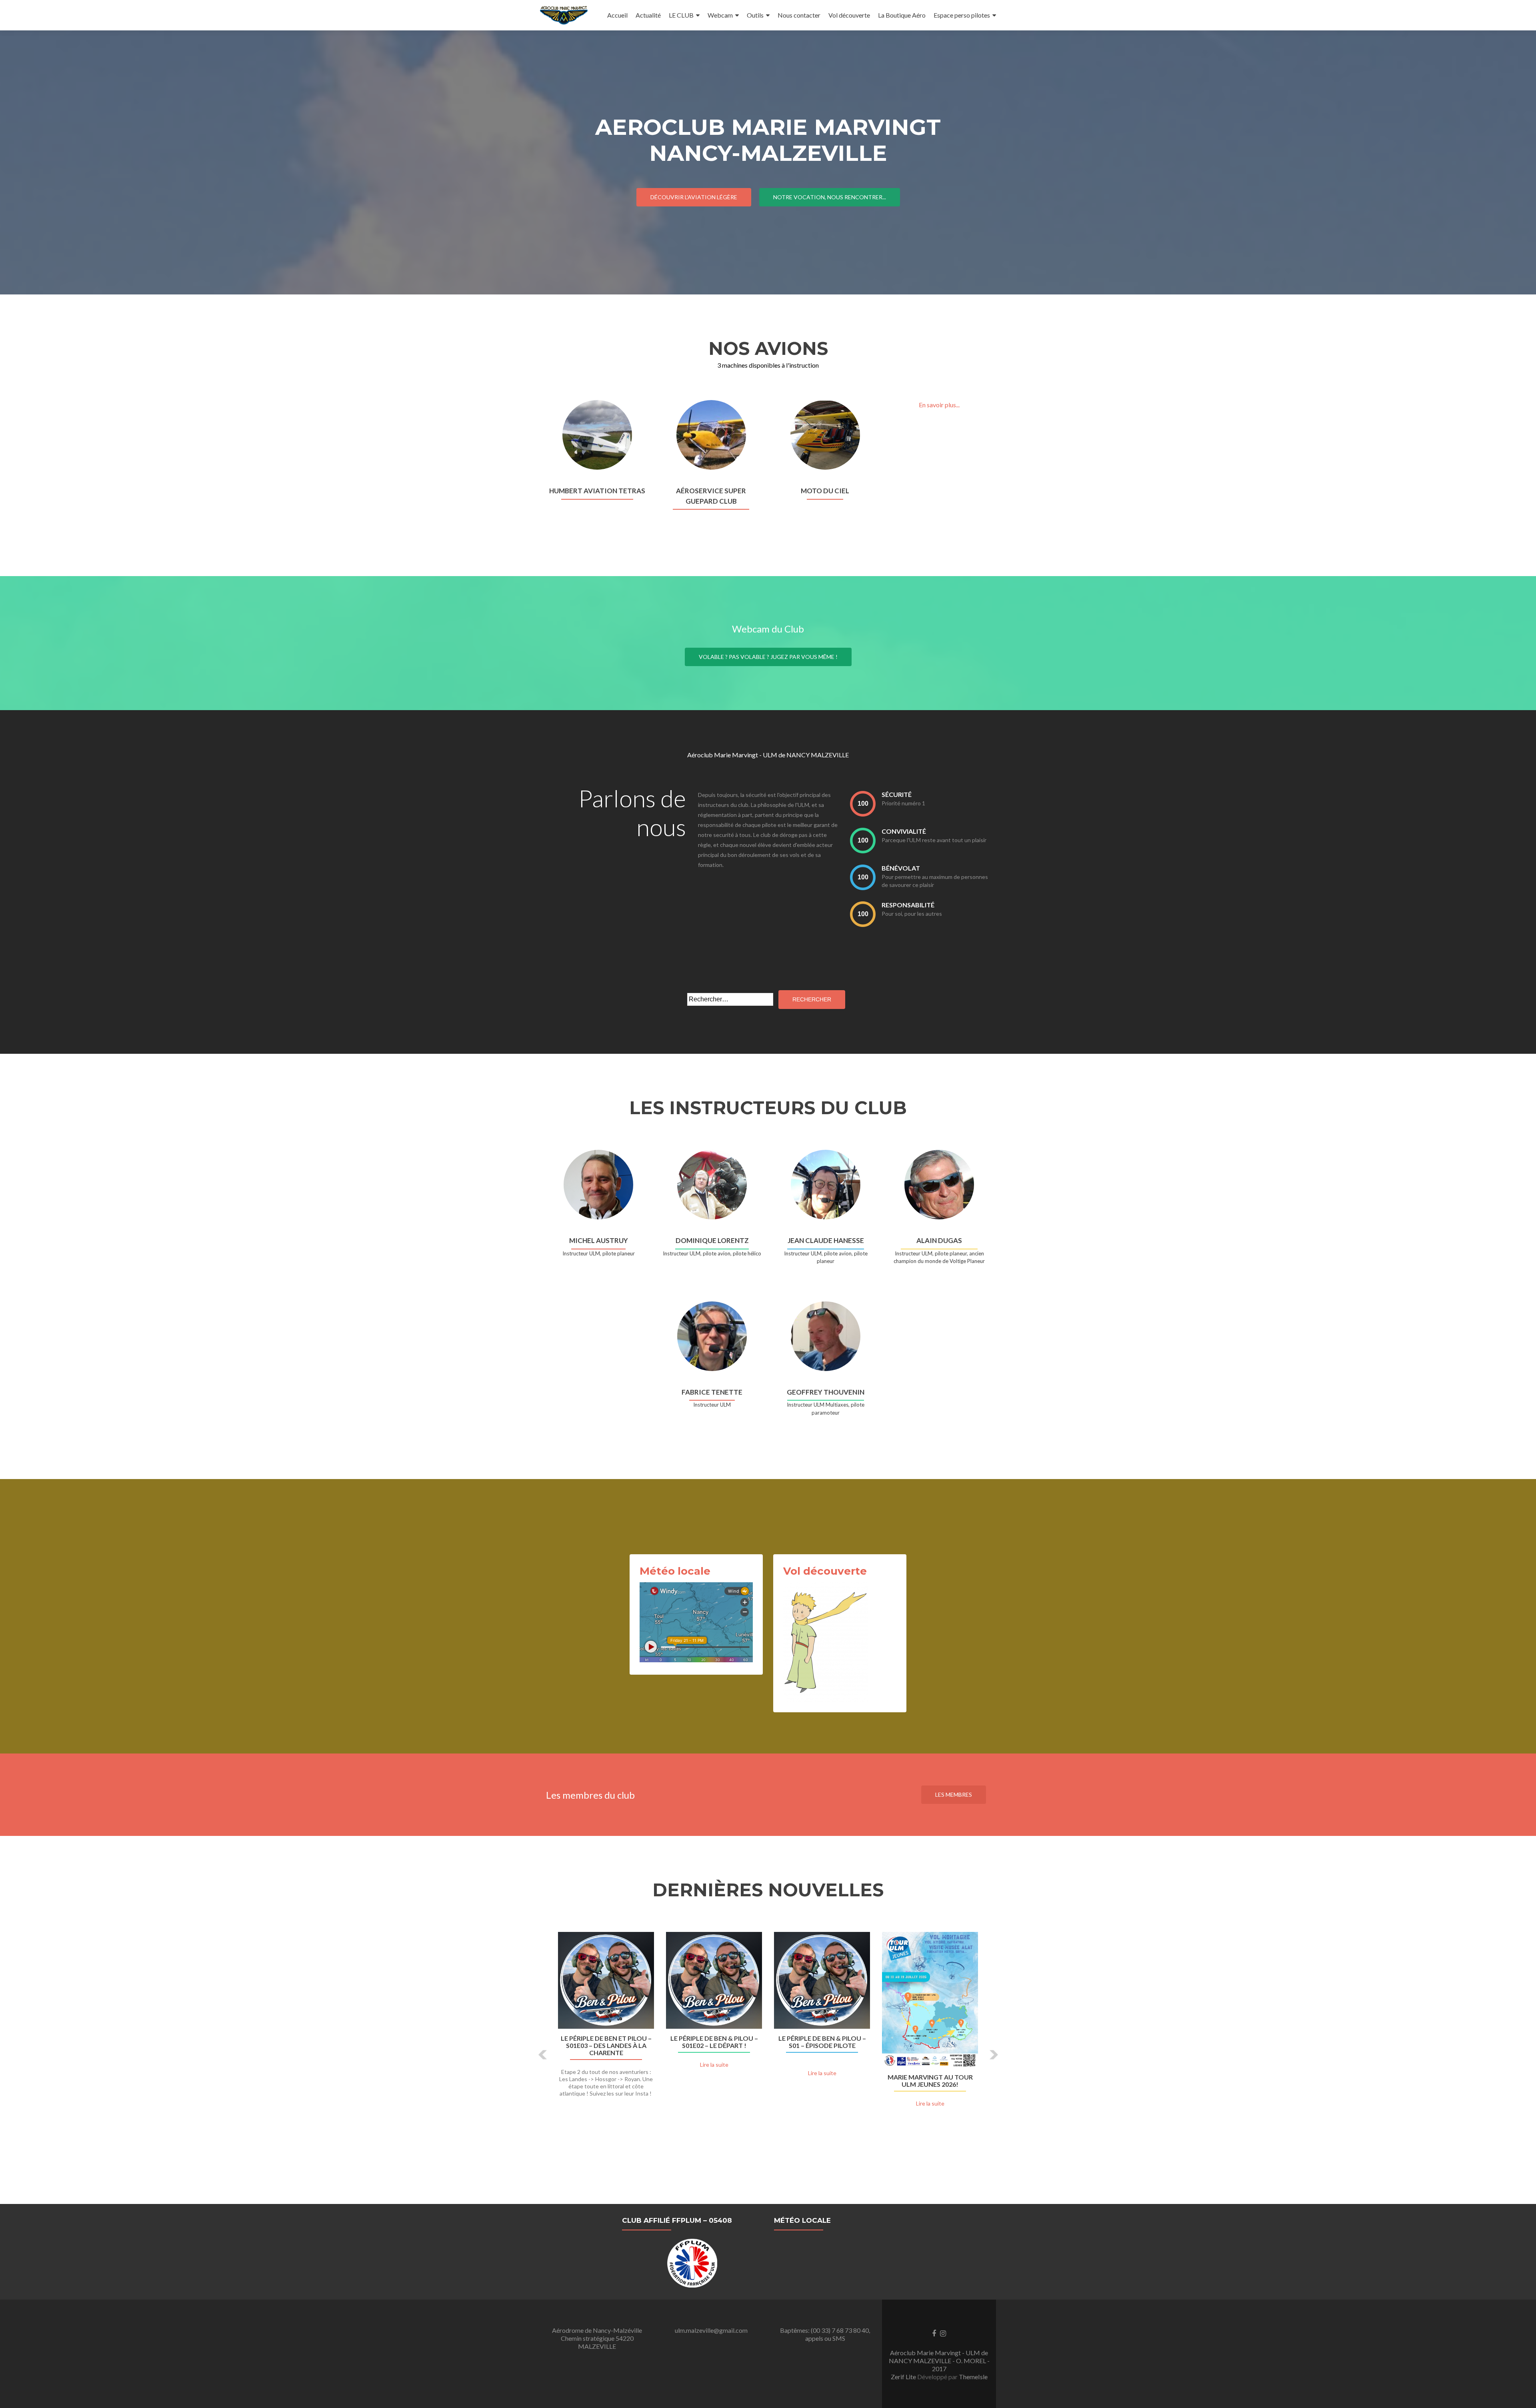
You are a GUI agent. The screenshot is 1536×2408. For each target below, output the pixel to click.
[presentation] (863, 804)
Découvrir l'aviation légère (694, 197)
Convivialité (904, 831)
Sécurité (897, 794)
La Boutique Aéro (902, 15)
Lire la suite (714, 2065)
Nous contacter (799, 15)
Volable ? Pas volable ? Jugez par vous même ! (768, 657)
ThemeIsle (973, 2377)
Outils (755, 15)
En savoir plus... (939, 405)
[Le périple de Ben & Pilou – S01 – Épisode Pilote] (822, 1980)
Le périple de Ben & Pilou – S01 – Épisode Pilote (822, 2042)
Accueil (617, 15)
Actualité (648, 15)
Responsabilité (908, 905)
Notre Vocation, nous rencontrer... (830, 197)
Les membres (954, 1794)
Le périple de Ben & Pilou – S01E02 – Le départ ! (714, 2042)
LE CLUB (681, 15)
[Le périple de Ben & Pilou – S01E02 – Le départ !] (714, 1980)
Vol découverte (849, 15)
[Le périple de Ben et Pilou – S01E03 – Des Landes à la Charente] (606, 1980)
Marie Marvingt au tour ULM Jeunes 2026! (930, 2081)
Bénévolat (901, 868)
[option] (768, 2049)
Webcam (720, 15)
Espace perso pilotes (962, 15)
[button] (543, 2055)
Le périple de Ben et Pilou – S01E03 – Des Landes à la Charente (606, 2046)
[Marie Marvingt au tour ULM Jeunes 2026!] (930, 2000)
